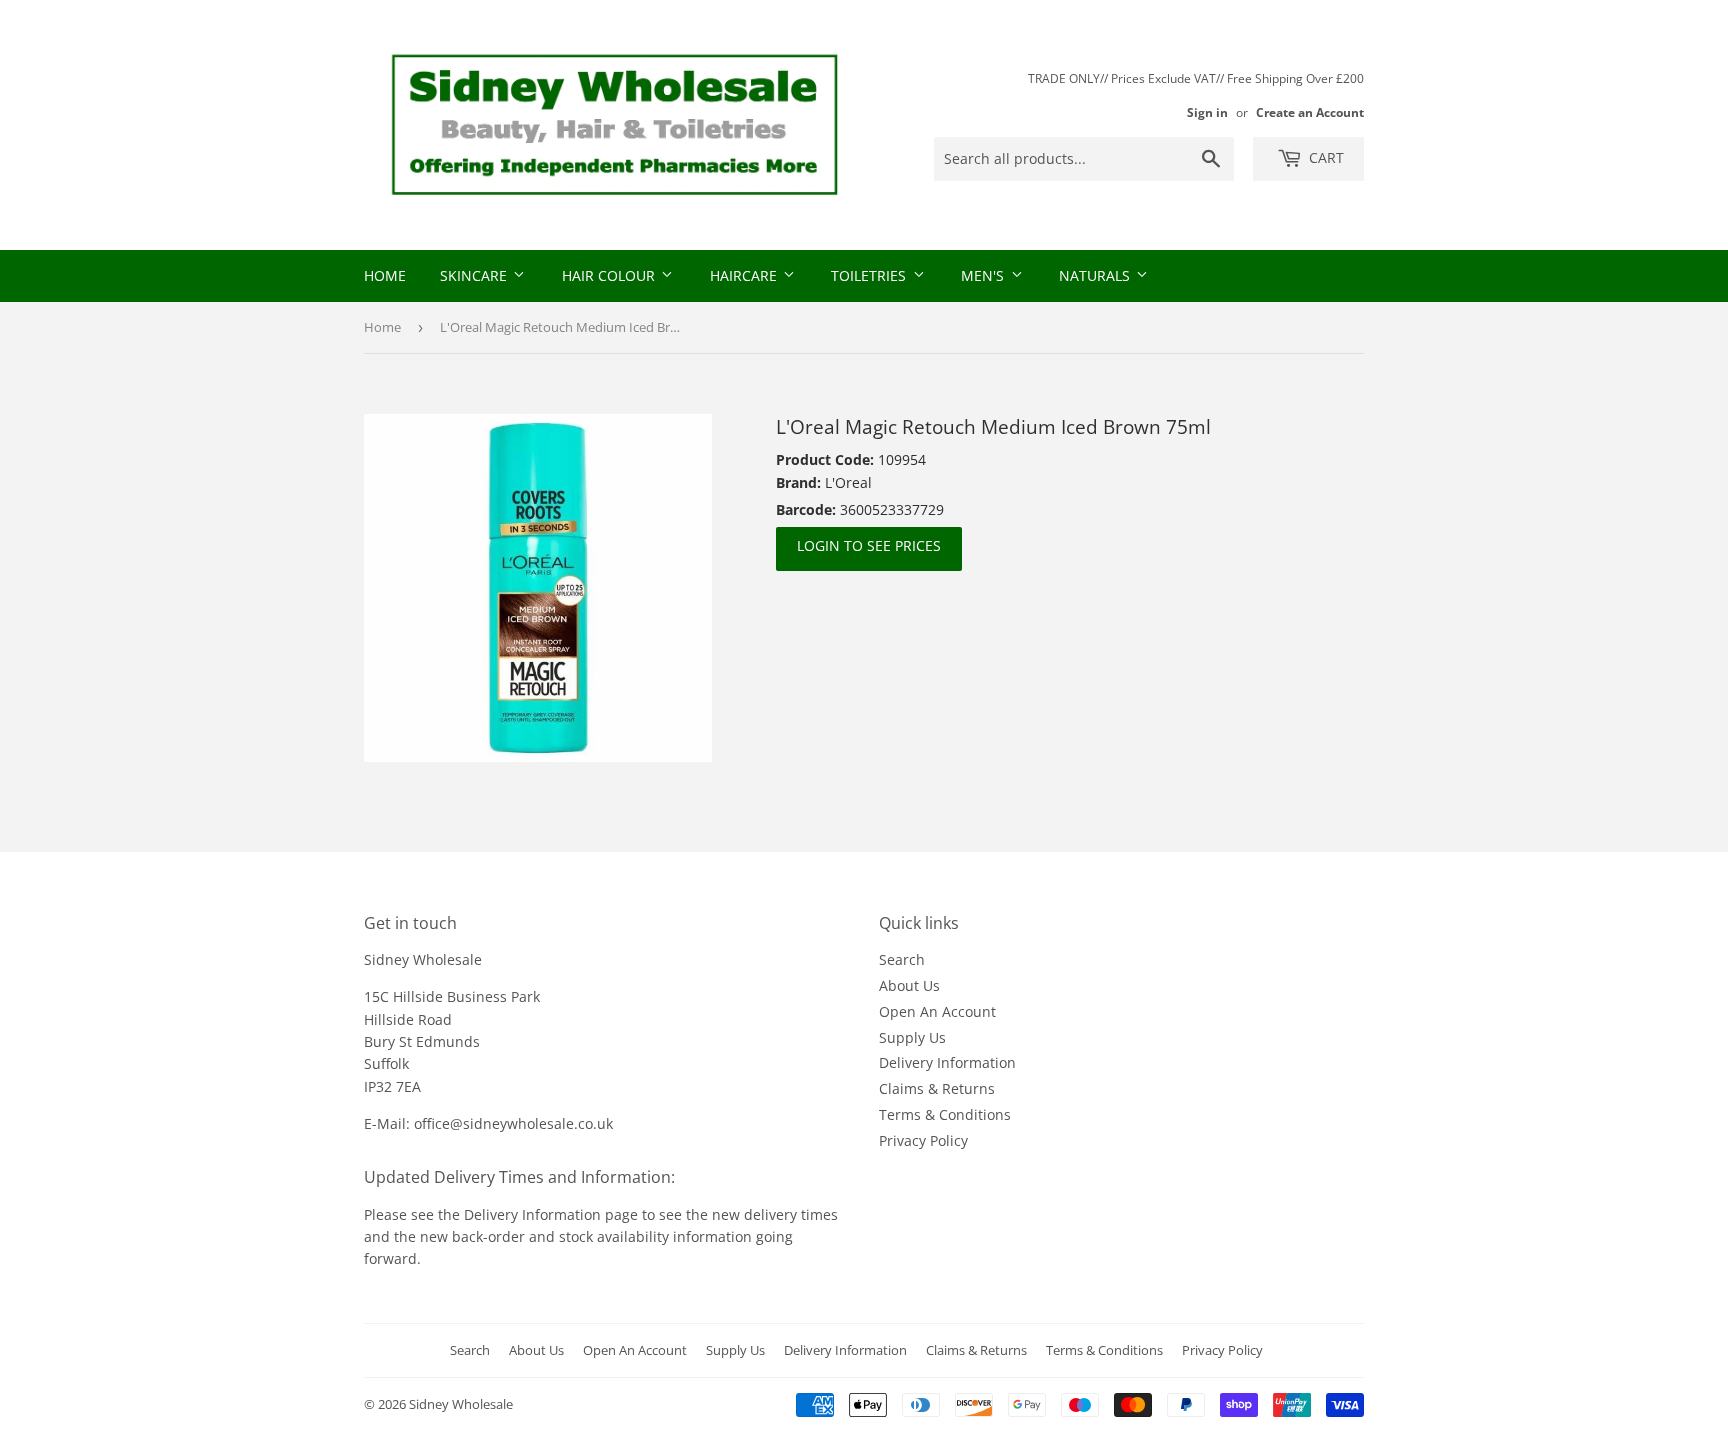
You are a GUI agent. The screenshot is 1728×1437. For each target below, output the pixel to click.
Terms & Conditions (945, 1114)
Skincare (475, 275)
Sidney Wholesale (461, 1404)
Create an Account (1310, 112)
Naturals (1096, 275)
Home (385, 275)
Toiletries (870, 275)
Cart (1324, 157)
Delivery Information (947, 1062)
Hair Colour (610, 275)
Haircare (745, 275)
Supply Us (912, 1037)
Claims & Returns (937, 1088)
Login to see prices (869, 545)
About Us (909, 985)
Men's (984, 275)
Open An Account (937, 1011)
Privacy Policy (923, 1140)
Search (902, 959)
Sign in (1207, 112)
